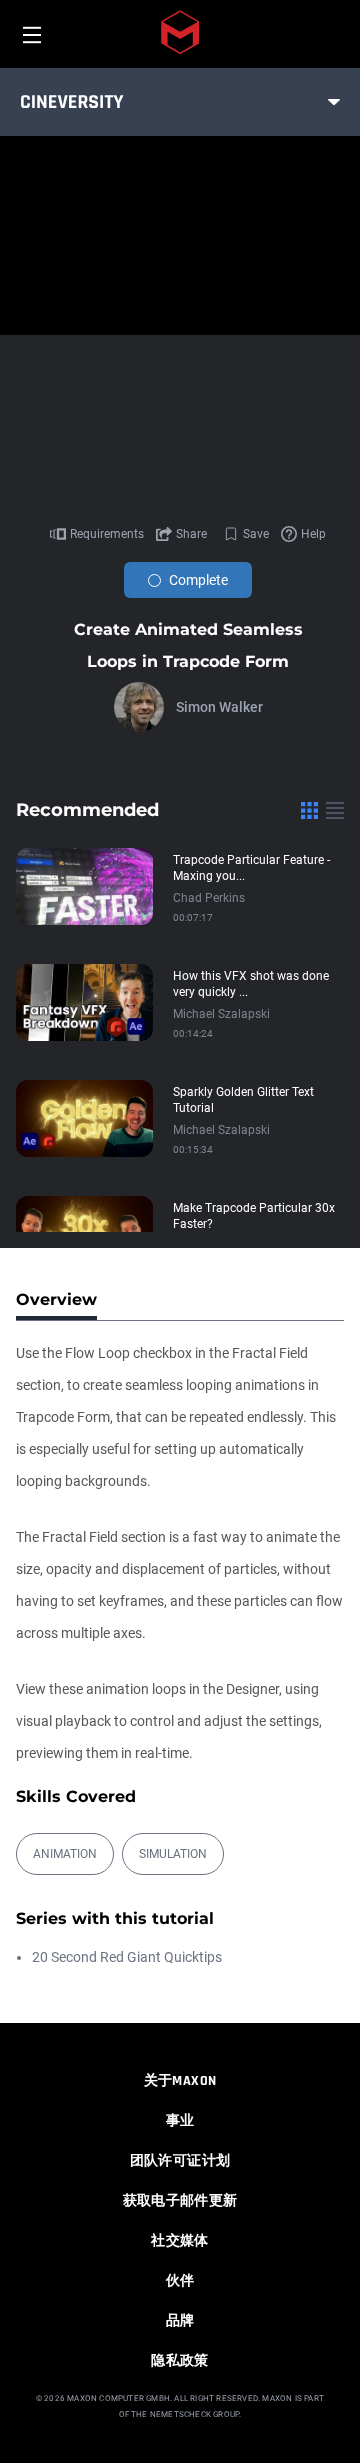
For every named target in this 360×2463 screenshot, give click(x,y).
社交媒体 (179, 2241)
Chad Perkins (209, 898)
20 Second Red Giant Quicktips (127, 1957)
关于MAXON (180, 2081)
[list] (335, 810)
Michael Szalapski (221, 1014)
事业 (180, 2121)
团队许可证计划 (180, 2161)
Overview (56, 1299)
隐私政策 (179, 2361)
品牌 (180, 2321)
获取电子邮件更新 (180, 2201)
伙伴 (180, 2281)
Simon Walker (219, 707)
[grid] (309, 810)
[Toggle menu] (334, 102)
